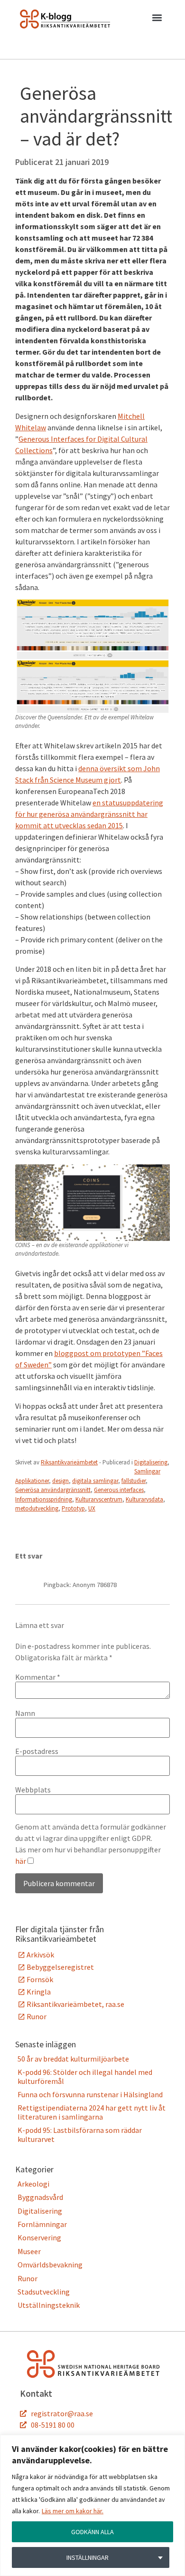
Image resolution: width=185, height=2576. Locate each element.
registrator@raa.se (62, 2413)
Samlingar (147, 1471)
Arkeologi (33, 2184)
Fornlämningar (42, 2224)
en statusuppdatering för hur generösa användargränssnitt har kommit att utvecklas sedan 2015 (89, 814)
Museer (29, 2251)
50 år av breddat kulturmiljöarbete (73, 2059)
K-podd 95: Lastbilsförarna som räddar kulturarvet (80, 2134)
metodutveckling (37, 1508)
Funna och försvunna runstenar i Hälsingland (90, 2094)
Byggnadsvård (40, 2197)
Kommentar (38, 1677)
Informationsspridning (44, 1499)
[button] (157, 19)
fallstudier (134, 1481)
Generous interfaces (119, 1490)
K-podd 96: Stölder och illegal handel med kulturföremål (85, 2076)
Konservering (39, 2237)
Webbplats (33, 1790)
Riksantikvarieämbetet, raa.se (75, 2004)
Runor (37, 2016)
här (21, 1861)
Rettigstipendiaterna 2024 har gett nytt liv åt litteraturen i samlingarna (92, 2112)
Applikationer (32, 1481)
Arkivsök (40, 1955)
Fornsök (40, 1979)
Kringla (39, 1992)
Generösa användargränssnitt (53, 1490)
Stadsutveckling (44, 2292)
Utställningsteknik (49, 2305)
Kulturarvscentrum (99, 1499)
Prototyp (73, 1508)
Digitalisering (151, 1462)
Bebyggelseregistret (60, 1967)
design (60, 1481)
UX (92, 1508)
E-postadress (37, 1751)
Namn (25, 1713)
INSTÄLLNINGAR (88, 2557)
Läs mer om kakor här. (73, 2511)
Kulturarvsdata (144, 1499)
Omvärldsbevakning (50, 2265)
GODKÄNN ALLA (92, 2532)
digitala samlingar (95, 1481)
